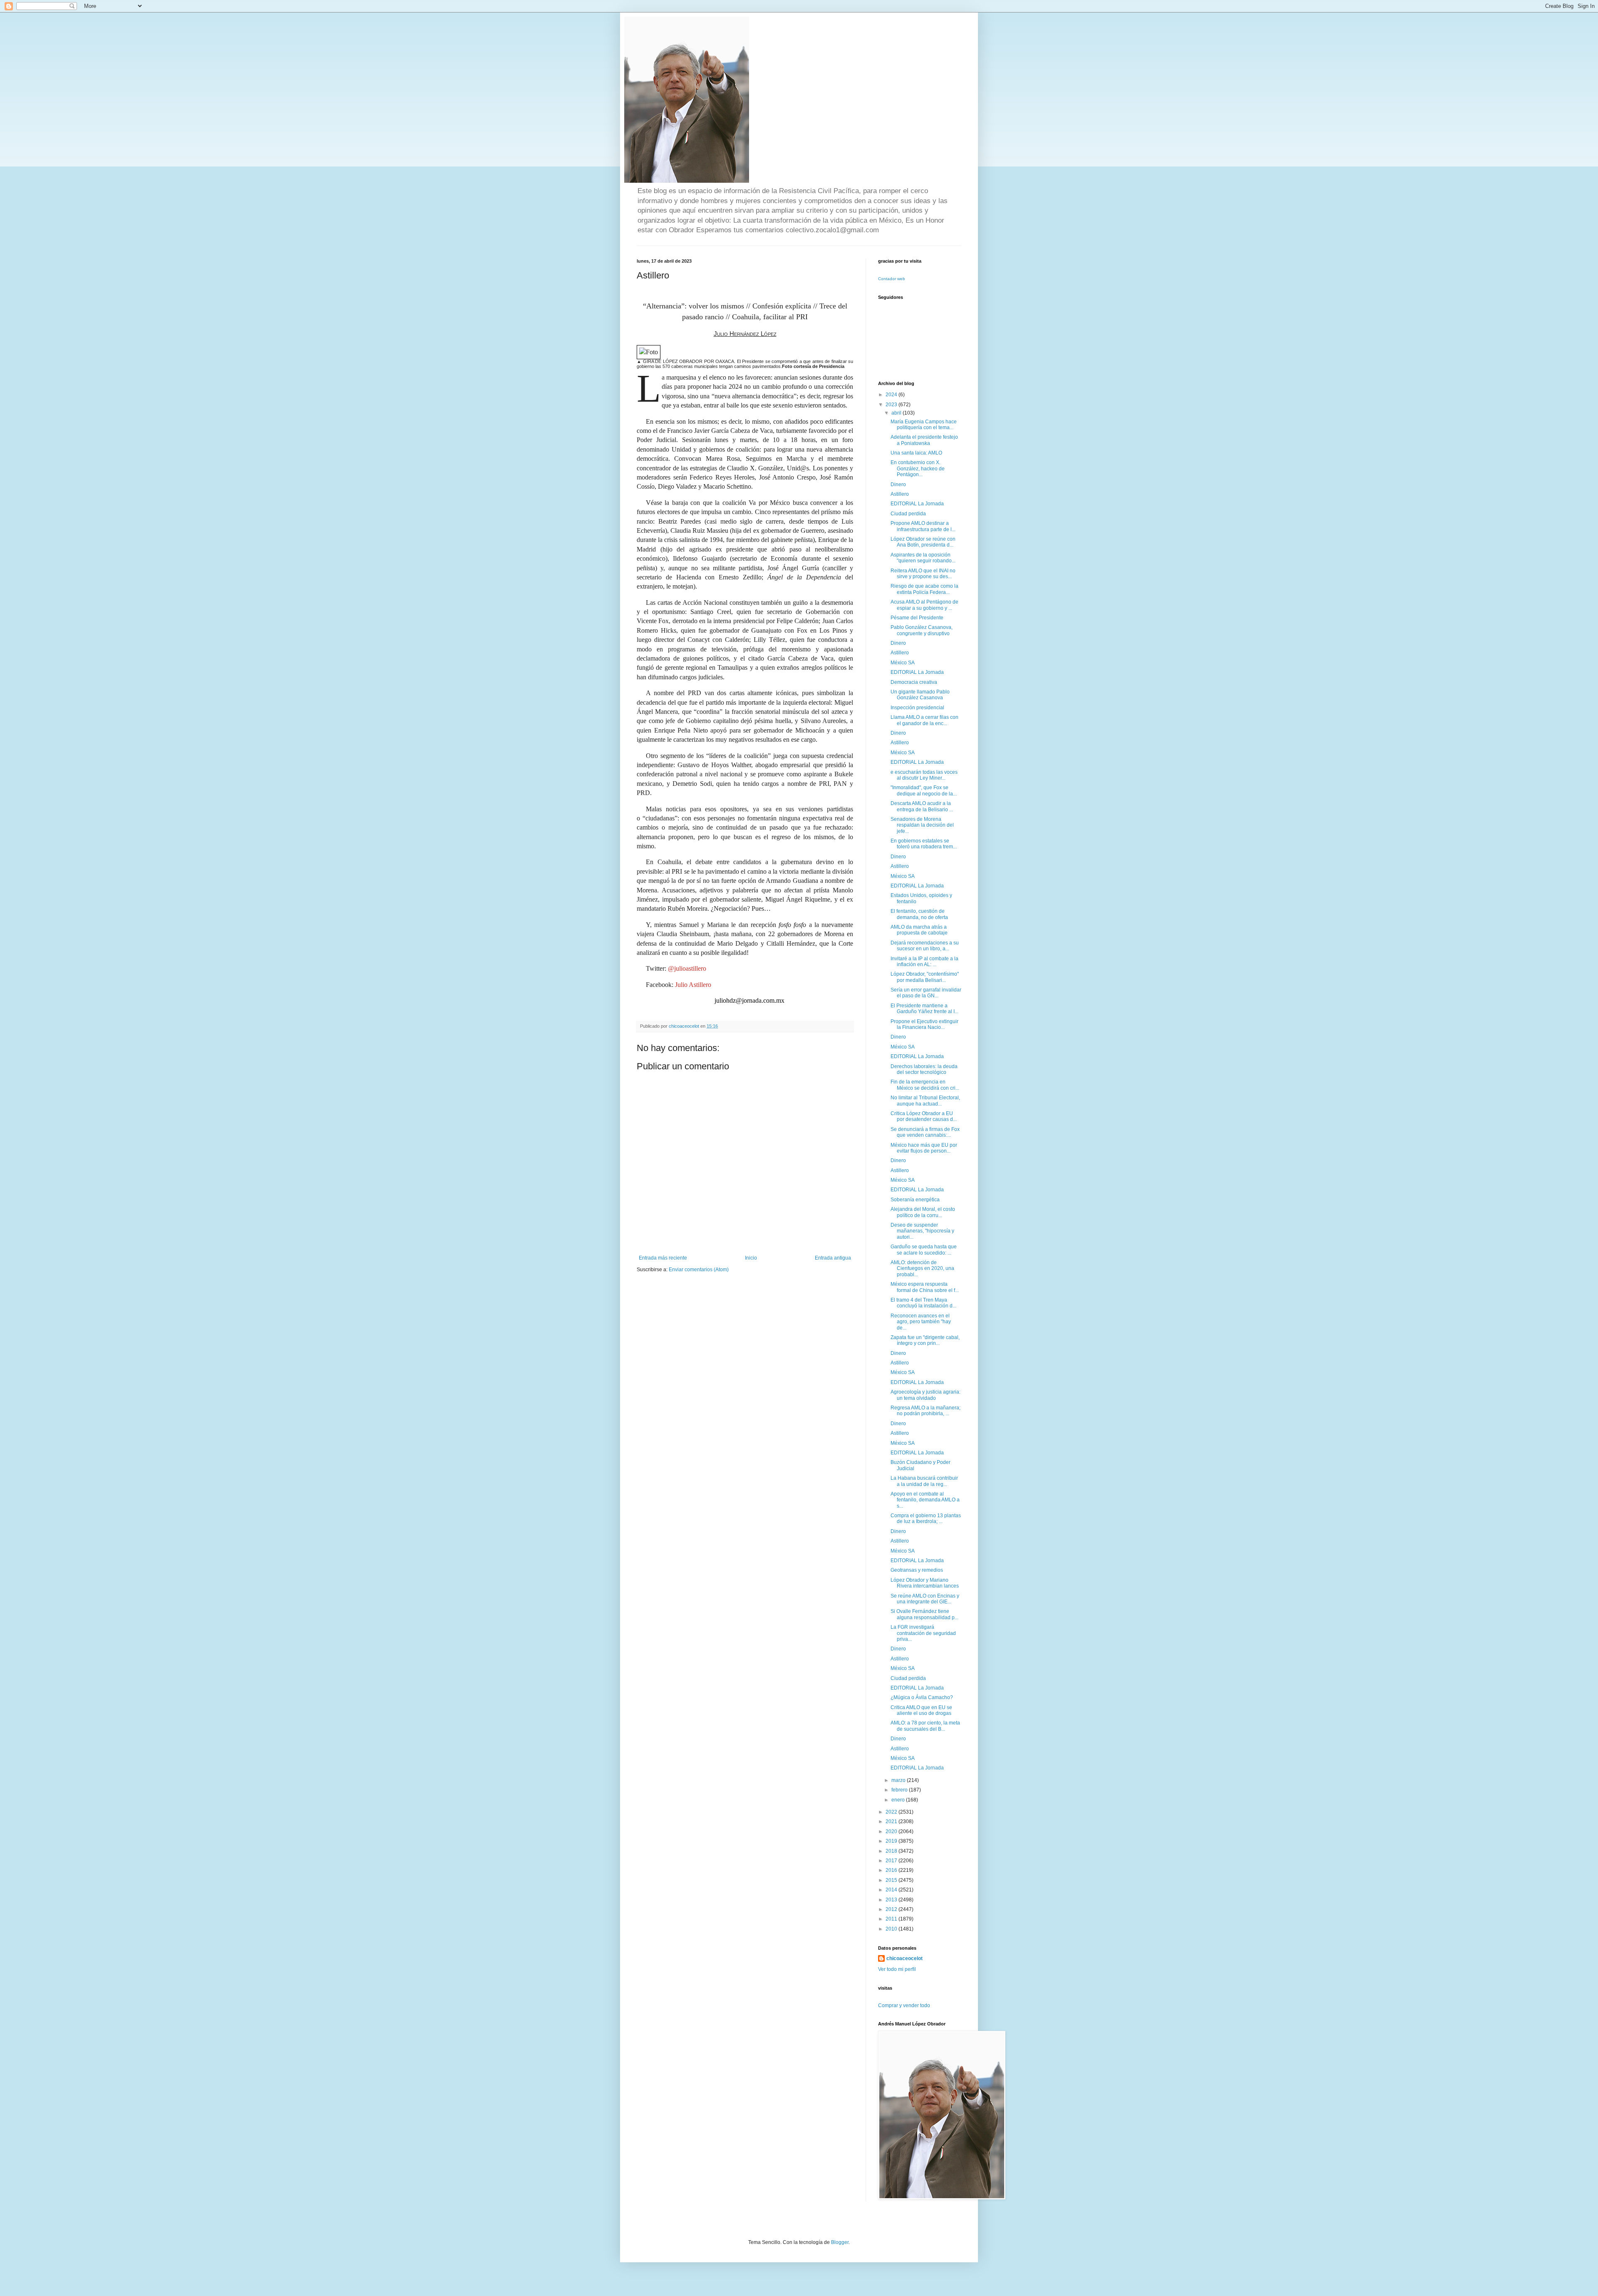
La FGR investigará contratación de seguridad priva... (923, 1633)
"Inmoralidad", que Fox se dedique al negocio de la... (924, 790)
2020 (892, 1831)
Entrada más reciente (663, 1258)
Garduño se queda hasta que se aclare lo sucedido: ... (924, 1250)
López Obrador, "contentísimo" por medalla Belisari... (925, 977)
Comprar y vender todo (904, 2005)
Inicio (751, 1258)
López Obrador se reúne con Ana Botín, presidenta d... (923, 542)
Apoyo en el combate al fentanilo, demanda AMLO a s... (925, 1500)
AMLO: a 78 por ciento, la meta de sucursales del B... (925, 1726)
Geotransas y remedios (917, 1570)
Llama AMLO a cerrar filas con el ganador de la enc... (924, 720)
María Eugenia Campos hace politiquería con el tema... (924, 425)
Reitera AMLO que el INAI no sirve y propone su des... (923, 574)
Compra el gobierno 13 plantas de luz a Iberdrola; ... (926, 1518)
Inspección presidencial (917, 708)
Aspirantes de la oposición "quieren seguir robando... (923, 558)
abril (897, 413)
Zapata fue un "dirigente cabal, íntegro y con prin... (925, 1340)
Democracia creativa (914, 682)
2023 (892, 405)
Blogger (840, 2242)
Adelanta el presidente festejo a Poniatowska (924, 440)
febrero (900, 1790)
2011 (892, 1919)
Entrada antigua (833, 1258)
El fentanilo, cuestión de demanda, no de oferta (919, 914)
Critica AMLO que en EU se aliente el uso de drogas (921, 1710)
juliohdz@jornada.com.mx (749, 1000)
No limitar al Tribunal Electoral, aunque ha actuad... (925, 1101)
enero (899, 1800)
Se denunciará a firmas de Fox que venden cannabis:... (925, 1132)
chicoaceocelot (904, 1958)
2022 (892, 1812)
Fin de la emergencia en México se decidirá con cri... (925, 1085)
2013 (892, 1900)
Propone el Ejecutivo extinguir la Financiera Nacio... (924, 1024)
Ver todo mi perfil (897, 1969)
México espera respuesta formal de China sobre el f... (925, 1287)
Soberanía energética (915, 1200)
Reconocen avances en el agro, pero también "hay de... (921, 1322)
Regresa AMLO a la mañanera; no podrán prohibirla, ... (926, 1411)
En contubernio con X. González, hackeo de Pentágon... (918, 468)
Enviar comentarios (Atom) (699, 1270)
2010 (892, 1929)
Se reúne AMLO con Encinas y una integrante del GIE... (925, 1599)
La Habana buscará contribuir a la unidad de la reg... (924, 1481)
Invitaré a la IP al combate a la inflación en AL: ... (924, 962)
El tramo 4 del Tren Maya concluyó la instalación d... (923, 1303)
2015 (892, 1880)
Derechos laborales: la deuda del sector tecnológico (924, 1069)
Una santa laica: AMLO (916, 453)
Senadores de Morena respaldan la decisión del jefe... (922, 825)
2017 (892, 1861)
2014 (892, 1890)
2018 (892, 1851)
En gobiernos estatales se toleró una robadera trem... (924, 844)
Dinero (898, 485)
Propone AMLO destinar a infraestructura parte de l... (923, 526)
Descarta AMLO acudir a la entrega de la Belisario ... (922, 806)
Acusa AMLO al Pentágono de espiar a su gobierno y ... (924, 605)
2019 (892, 1841)
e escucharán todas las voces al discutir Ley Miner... (924, 775)
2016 (892, 1870)
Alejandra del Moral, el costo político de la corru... (923, 1212)
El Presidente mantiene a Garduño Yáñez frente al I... (924, 1009)
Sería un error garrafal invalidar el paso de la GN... (926, 993)
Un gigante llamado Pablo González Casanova (920, 695)
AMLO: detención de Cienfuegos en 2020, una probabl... (922, 1269)
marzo (899, 1780)
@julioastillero (687, 968)
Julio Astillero (693, 985)
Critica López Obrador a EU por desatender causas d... (924, 1116)
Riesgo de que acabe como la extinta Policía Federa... (924, 589)
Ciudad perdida (908, 514)
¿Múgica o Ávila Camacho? (922, 1697)
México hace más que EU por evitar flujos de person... (924, 1148)
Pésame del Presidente (917, 618)
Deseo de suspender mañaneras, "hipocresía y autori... (922, 1231)
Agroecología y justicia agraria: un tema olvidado (926, 1395)
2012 (892, 1909)
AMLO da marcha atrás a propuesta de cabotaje (919, 930)
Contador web (892, 279)
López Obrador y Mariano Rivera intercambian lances (925, 1583)
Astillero (900, 494)
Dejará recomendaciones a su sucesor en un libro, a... (925, 946)
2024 (892, 395)
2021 (892, 1821)
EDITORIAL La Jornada (917, 504)
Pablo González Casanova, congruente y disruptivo (922, 630)
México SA (903, 663)
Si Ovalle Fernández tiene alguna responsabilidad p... (924, 1614)
